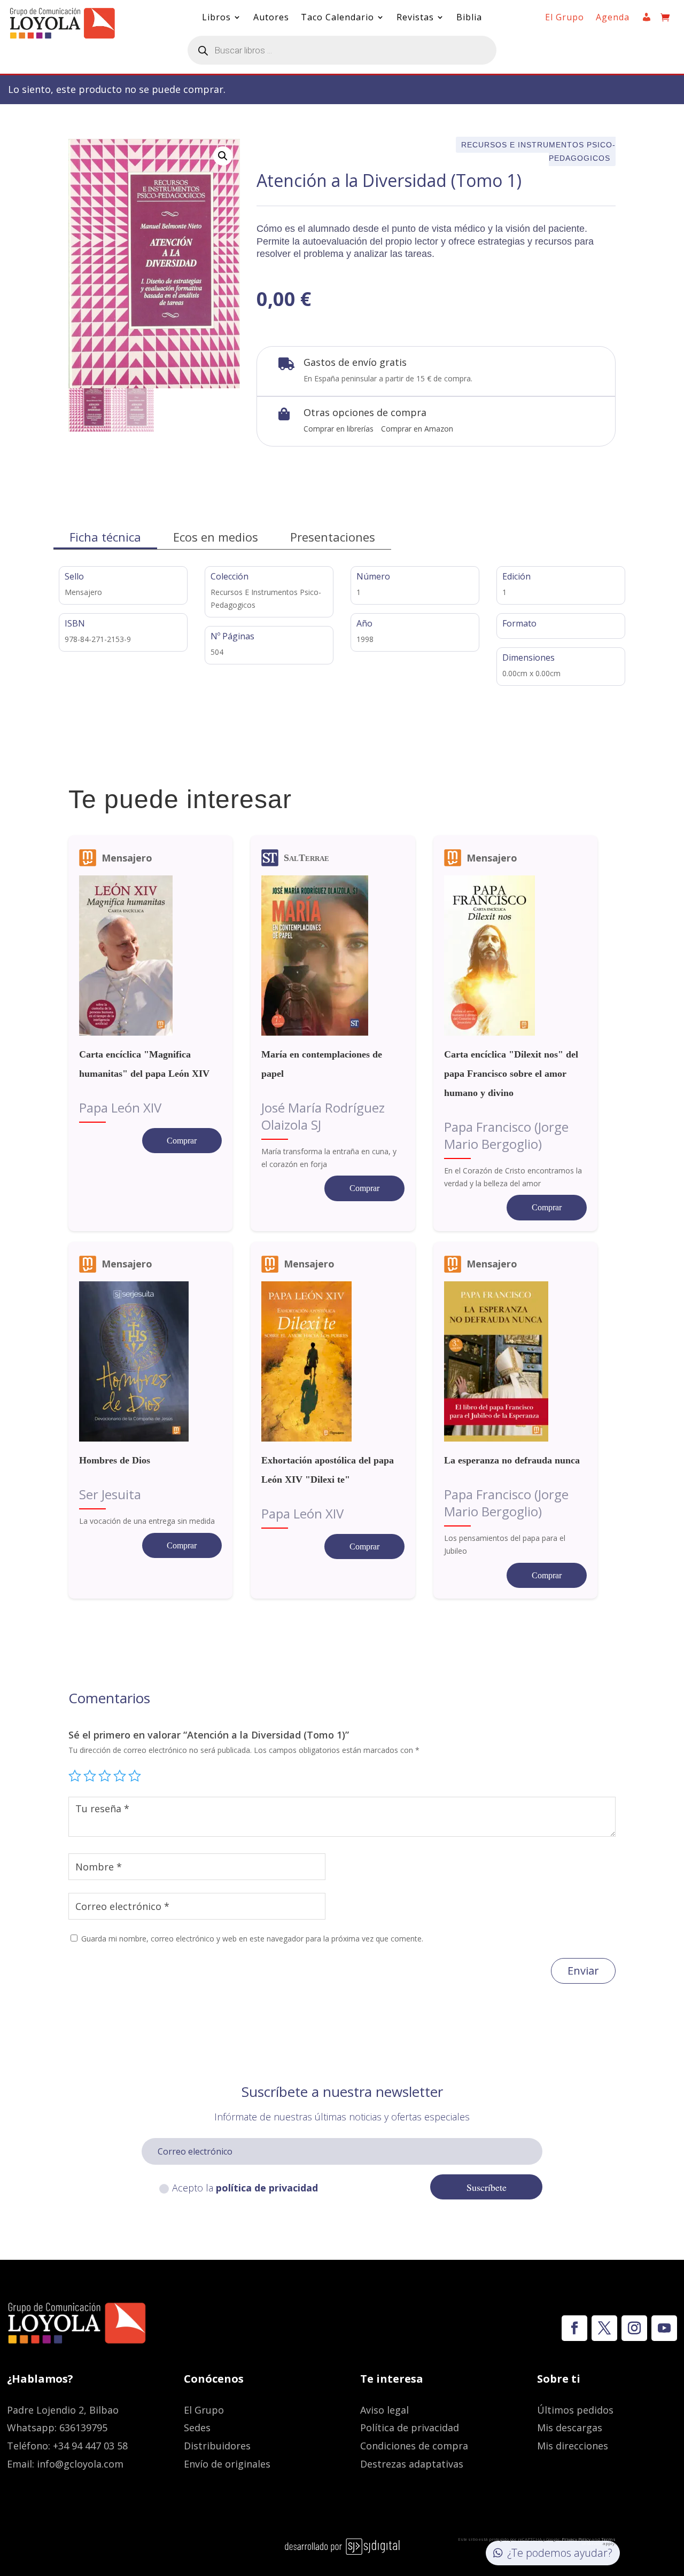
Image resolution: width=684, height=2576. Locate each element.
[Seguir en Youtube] (664, 2328)
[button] (223, 156)
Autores (271, 18)
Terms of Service (599, 2541)
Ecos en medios (216, 537)
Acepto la (245, 2188)
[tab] (105, 537)
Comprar (182, 1141)
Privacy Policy (576, 2539)
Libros (216, 18)
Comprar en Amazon (417, 429)
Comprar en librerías (339, 429)
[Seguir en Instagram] (634, 2328)
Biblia (469, 18)
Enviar (583, 1971)
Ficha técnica (105, 537)
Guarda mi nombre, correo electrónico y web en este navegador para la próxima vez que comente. (252, 1939)
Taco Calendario (337, 18)
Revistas (415, 18)
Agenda (613, 18)
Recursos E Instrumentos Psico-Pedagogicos (538, 151)
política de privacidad (267, 2188)
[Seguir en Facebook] (574, 2328)
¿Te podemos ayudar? (560, 2553)
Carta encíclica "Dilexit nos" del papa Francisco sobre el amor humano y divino (511, 1074)
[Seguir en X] (604, 2328)
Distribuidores (217, 2446)
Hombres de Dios (115, 1460)
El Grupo (565, 18)
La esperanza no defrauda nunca (512, 1460)
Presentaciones (333, 537)
